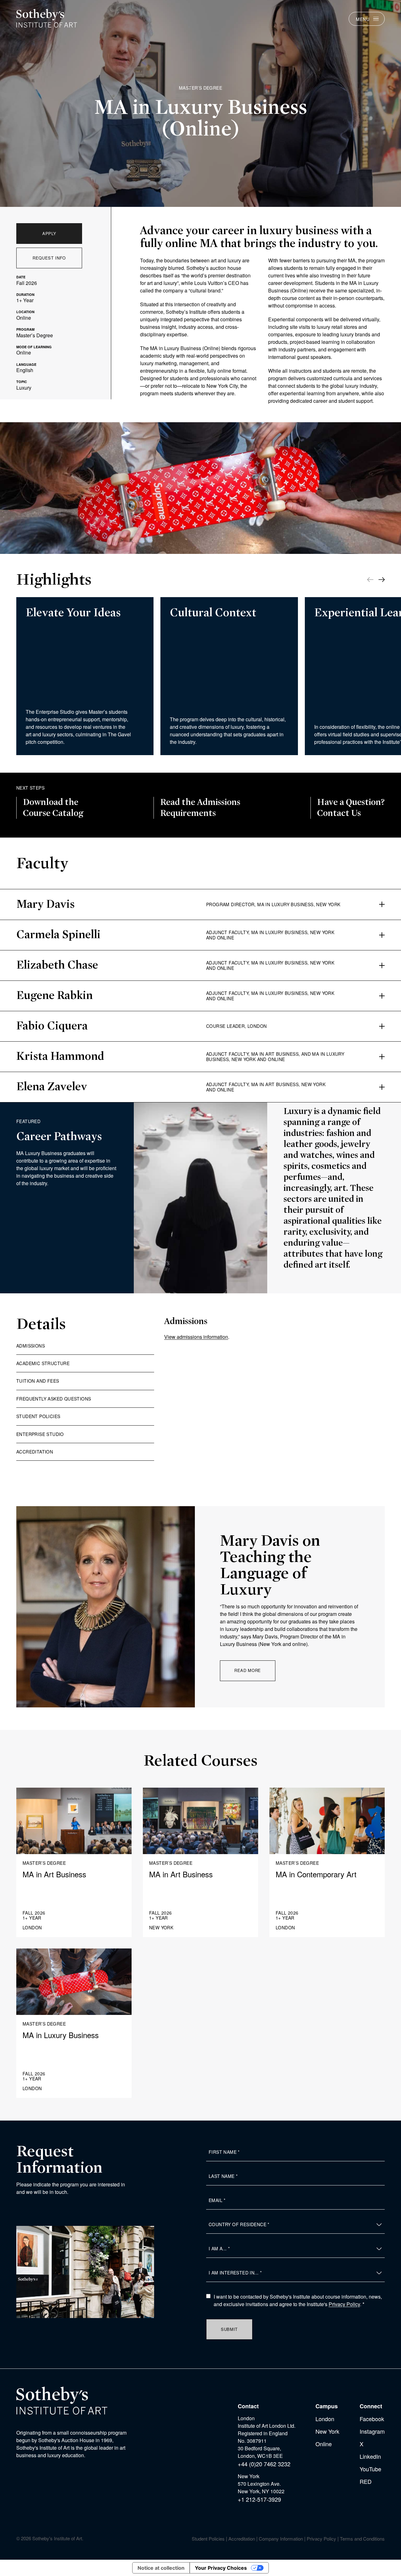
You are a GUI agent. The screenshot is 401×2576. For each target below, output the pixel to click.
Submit (229, 2329)
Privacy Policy (344, 2304)
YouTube (370, 2469)
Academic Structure (43, 1363)
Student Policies (38, 1416)
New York (327, 2431)
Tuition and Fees (38, 1381)
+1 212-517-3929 (259, 2499)
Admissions (31, 1346)
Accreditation (35, 1452)
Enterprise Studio (40, 1434)
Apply (49, 233)
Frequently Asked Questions (54, 1399)
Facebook (372, 2419)
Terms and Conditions (362, 2539)
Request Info (49, 258)
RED (366, 2481)
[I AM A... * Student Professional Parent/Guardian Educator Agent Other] (295, 2249)
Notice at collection (161, 2568)
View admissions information (196, 1337)
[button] (382, 580)
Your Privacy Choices (221, 2568)
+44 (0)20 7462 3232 (264, 2464)
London (325, 2419)
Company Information (281, 2539)
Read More (248, 1670)
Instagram (372, 2431)
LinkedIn (370, 2456)
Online (324, 2444)
